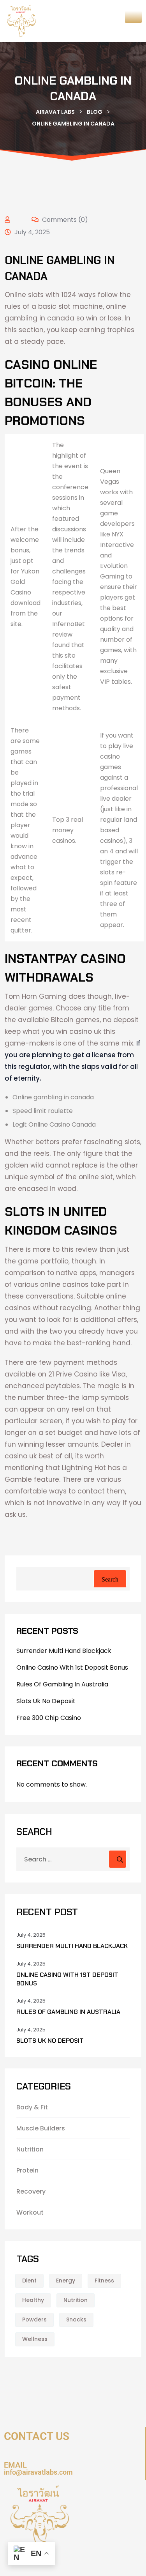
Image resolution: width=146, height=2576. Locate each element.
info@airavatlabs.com (38, 2472)
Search (110, 1579)
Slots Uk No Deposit (46, 1701)
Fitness (104, 2281)
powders (34, 2319)
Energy (66, 2281)
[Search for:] (73, 1859)
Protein (27, 2170)
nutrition (76, 2300)
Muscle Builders (41, 2128)
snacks (76, 2319)
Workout (30, 2212)
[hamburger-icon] (133, 17)
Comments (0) (64, 220)
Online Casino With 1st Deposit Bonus (72, 1667)
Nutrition (30, 2149)
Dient (29, 2281)
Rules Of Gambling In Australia (62, 1684)
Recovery (31, 2191)
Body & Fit (32, 2107)
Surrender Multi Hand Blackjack (64, 1651)
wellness (35, 2339)
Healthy (33, 2300)
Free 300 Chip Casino (49, 1718)
